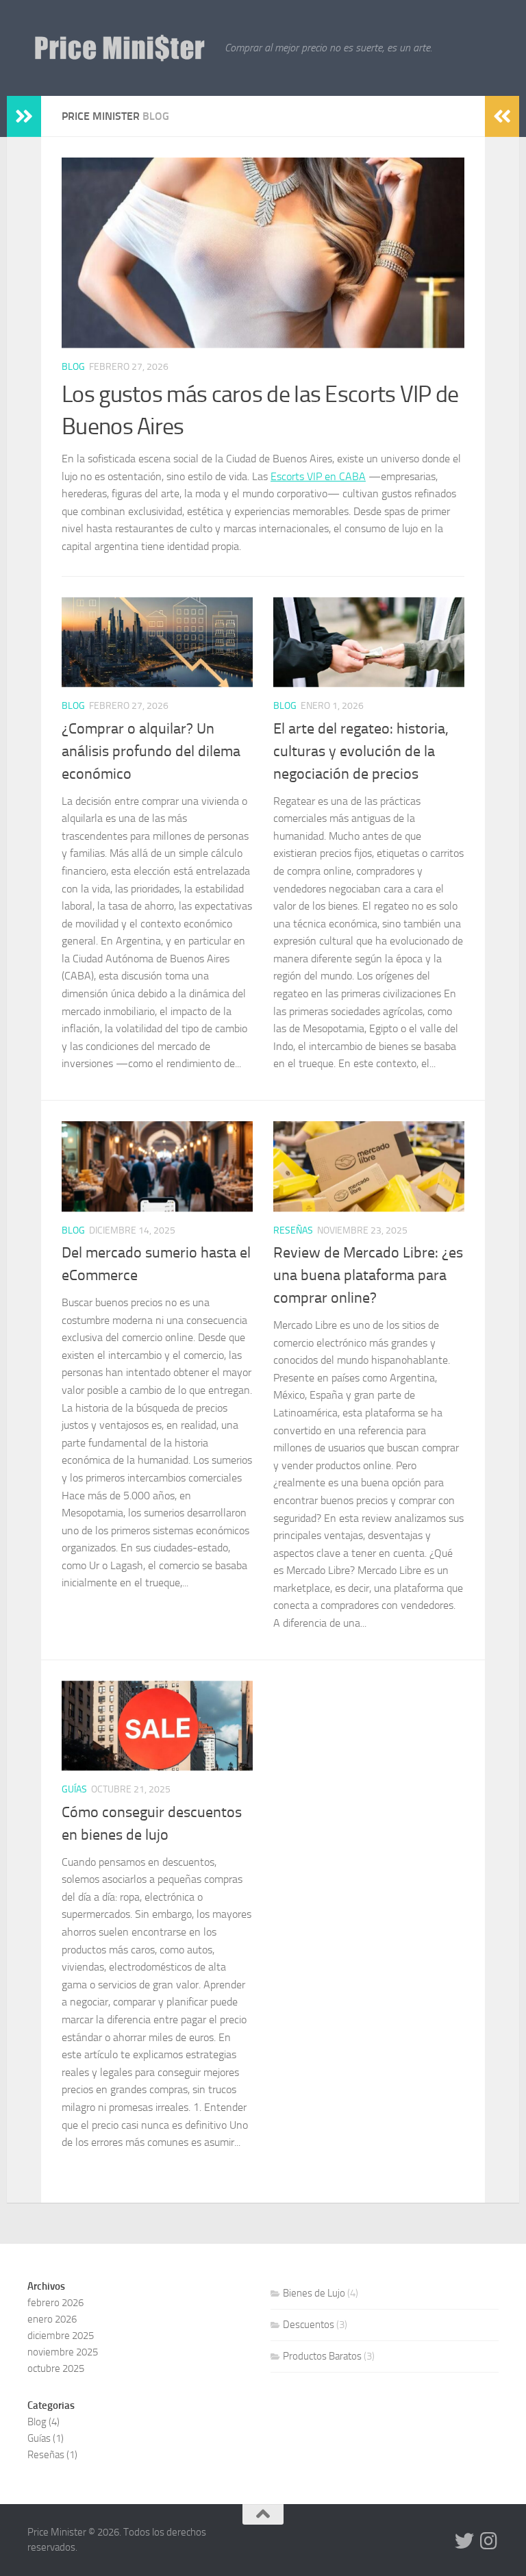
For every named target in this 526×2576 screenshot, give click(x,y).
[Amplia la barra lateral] (24, 116)
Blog (73, 367)
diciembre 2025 (61, 2336)
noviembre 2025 (63, 2352)
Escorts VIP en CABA (318, 476)
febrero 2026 (55, 2303)
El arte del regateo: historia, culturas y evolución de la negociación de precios (361, 751)
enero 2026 (52, 2319)
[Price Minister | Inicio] (119, 48)
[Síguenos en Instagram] (489, 2541)
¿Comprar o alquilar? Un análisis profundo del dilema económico (151, 751)
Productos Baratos (322, 2356)
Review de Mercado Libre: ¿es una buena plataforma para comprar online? (368, 1275)
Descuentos (309, 2325)
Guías (74, 1789)
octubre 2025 (56, 2368)
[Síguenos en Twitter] (464, 2541)
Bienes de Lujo (314, 2293)
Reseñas (293, 1230)
